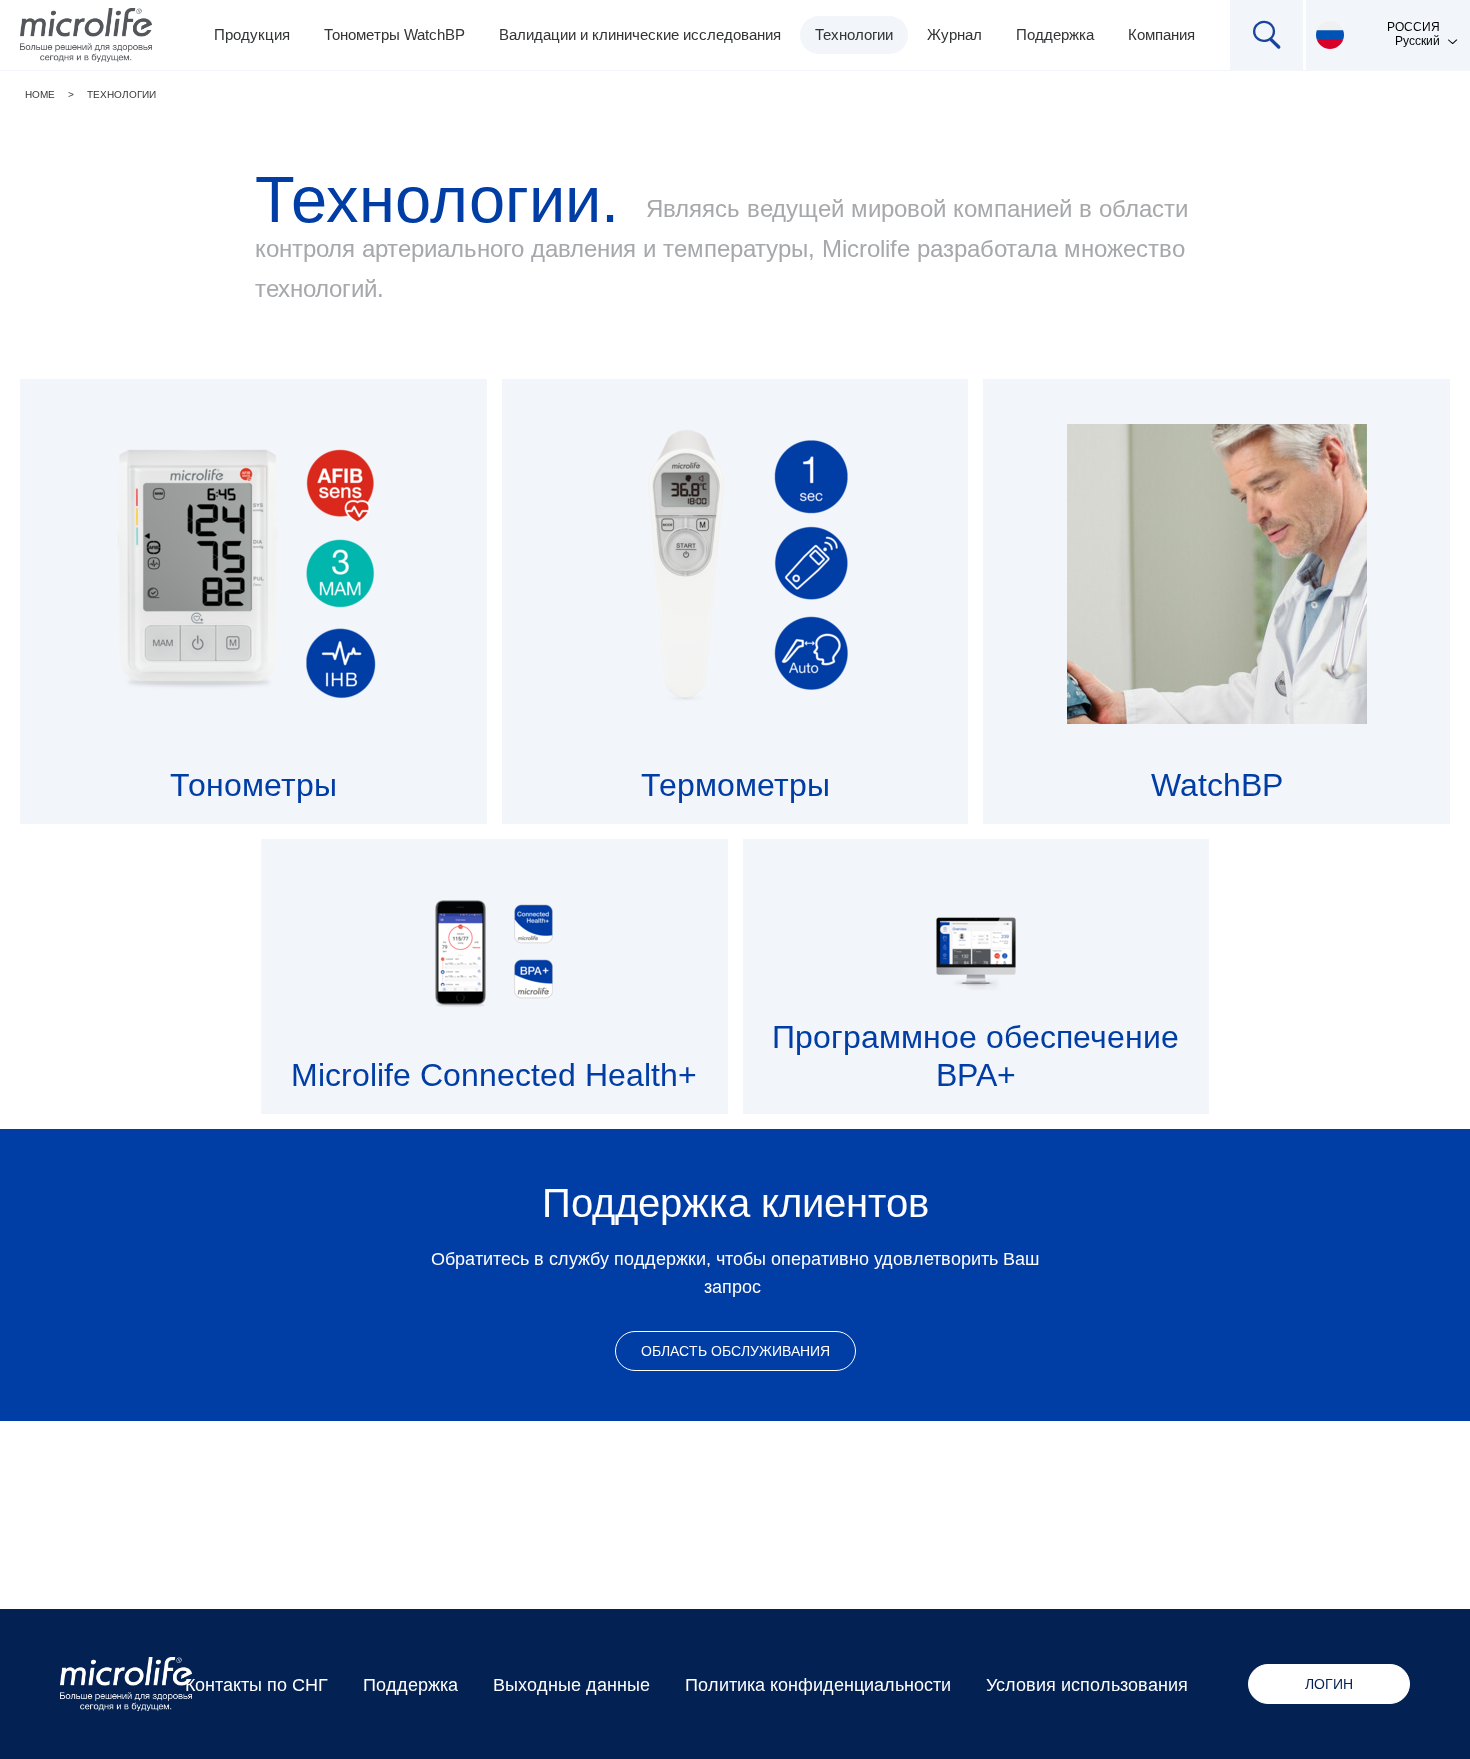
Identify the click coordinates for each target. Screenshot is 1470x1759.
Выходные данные (571, 1685)
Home (40, 94)
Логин (1329, 1684)
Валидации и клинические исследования (640, 34)
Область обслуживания (735, 1351)
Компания (1161, 34)
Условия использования (1087, 1685)
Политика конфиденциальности (818, 1685)
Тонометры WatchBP (394, 34)
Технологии (854, 34)
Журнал (954, 34)
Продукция (252, 34)
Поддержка (1055, 34)
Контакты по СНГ (256, 1685)
